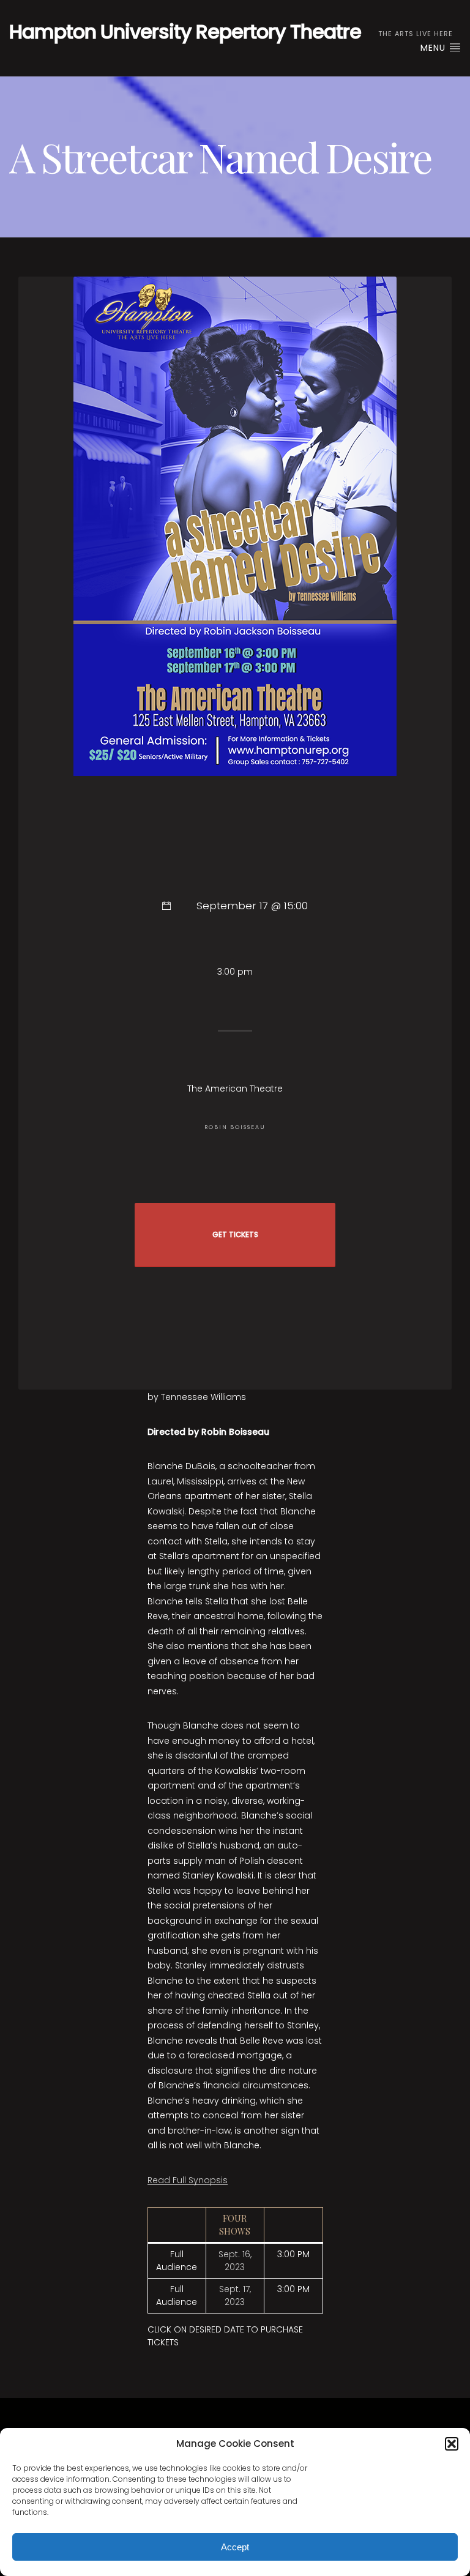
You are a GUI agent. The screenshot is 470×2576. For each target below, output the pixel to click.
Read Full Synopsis (188, 2180)
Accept (235, 2547)
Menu (435, 48)
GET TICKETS (235, 1235)
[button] (452, 2444)
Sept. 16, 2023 (235, 2261)
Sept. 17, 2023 (235, 2295)
